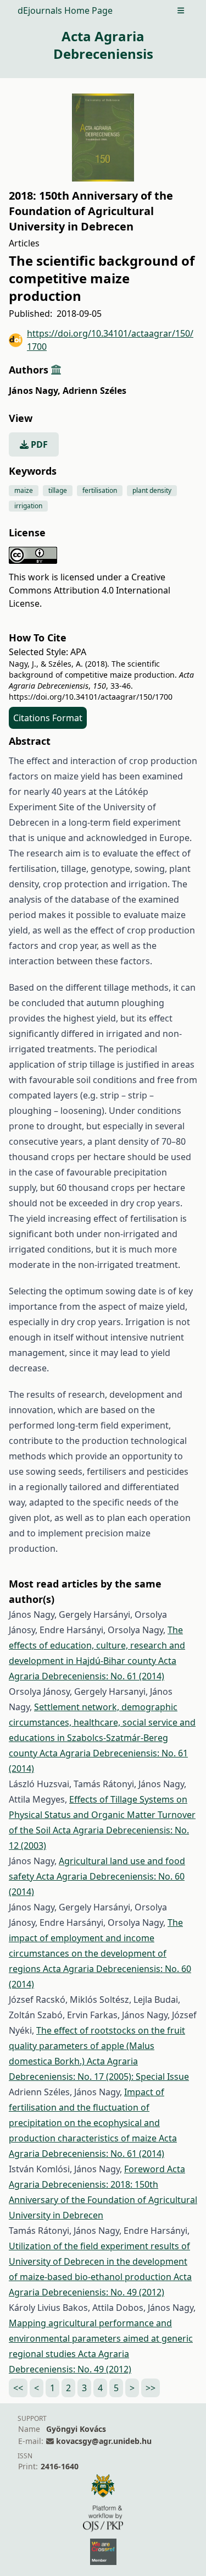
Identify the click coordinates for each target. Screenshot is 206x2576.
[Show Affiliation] (56, 370)
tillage (58, 490)
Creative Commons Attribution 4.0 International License (90, 590)
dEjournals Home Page (65, 10)
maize (24, 490)
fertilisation (100, 490)
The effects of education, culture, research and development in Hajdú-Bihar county (97, 1645)
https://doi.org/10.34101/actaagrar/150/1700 (110, 340)
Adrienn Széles (94, 391)
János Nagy (35, 391)
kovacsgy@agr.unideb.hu (104, 2441)
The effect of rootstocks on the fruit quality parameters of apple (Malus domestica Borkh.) (97, 2046)
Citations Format (48, 718)
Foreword (146, 2169)
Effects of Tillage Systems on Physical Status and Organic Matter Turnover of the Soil (102, 1815)
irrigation (28, 506)
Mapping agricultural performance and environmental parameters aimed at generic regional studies (101, 2338)
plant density (152, 490)
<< (18, 2388)
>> (151, 2388)
